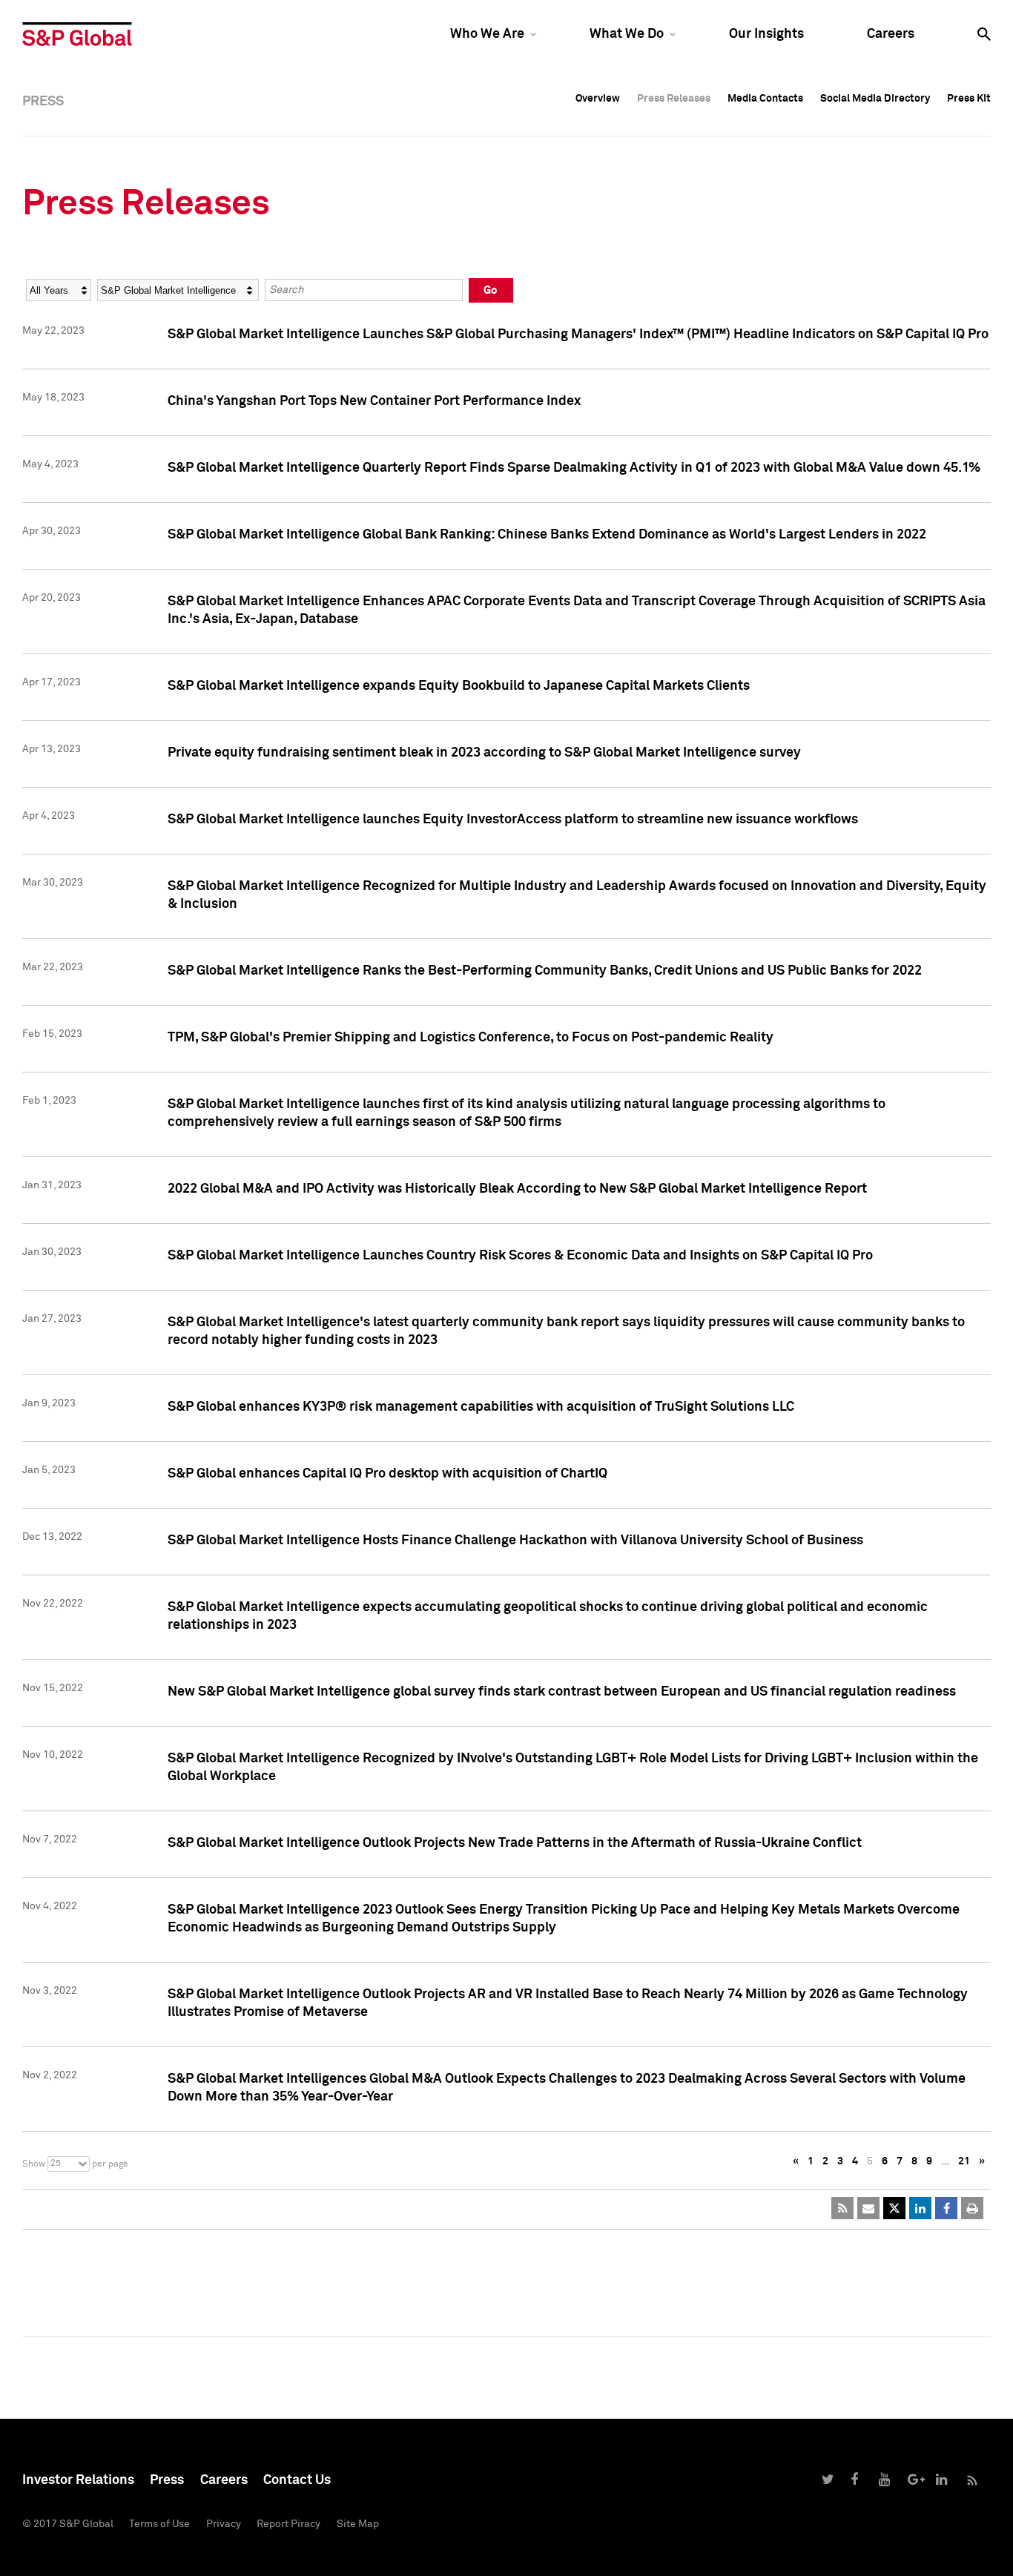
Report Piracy (288, 2524)
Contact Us (297, 2480)
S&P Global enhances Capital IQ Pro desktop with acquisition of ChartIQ (387, 1474)
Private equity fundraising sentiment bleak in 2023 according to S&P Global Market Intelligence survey (484, 753)
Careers (891, 34)
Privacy (224, 2524)
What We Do (627, 34)
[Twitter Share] (894, 2208)
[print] (972, 2208)
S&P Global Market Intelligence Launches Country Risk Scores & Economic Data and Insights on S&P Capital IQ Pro (520, 1256)
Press (167, 2480)
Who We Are (487, 34)
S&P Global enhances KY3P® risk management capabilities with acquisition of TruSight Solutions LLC (481, 1407)
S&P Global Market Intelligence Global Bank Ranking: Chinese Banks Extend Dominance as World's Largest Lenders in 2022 (547, 535)
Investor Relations (78, 2480)
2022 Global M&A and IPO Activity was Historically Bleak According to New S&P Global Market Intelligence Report (517, 1189)
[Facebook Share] (946, 2208)
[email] (868, 2208)
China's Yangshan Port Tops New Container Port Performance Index (374, 401)
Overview (598, 99)
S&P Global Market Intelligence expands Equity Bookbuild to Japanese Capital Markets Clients (459, 686)
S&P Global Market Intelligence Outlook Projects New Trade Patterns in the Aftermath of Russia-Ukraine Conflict (515, 1843)
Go (491, 290)
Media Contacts (765, 99)
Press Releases (674, 99)
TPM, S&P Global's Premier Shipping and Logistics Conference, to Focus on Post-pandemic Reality (471, 1038)
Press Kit (969, 99)
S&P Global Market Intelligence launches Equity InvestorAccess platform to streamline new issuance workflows (513, 820)
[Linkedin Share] (920, 2208)
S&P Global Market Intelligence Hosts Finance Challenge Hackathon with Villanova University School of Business (515, 1541)
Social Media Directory (875, 99)
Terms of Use (159, 2524)
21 (964, 2161)
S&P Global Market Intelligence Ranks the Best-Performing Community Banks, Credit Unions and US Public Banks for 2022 (545, 971)
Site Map (358, 2524)
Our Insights (766, 34)
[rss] (842, 2208)
